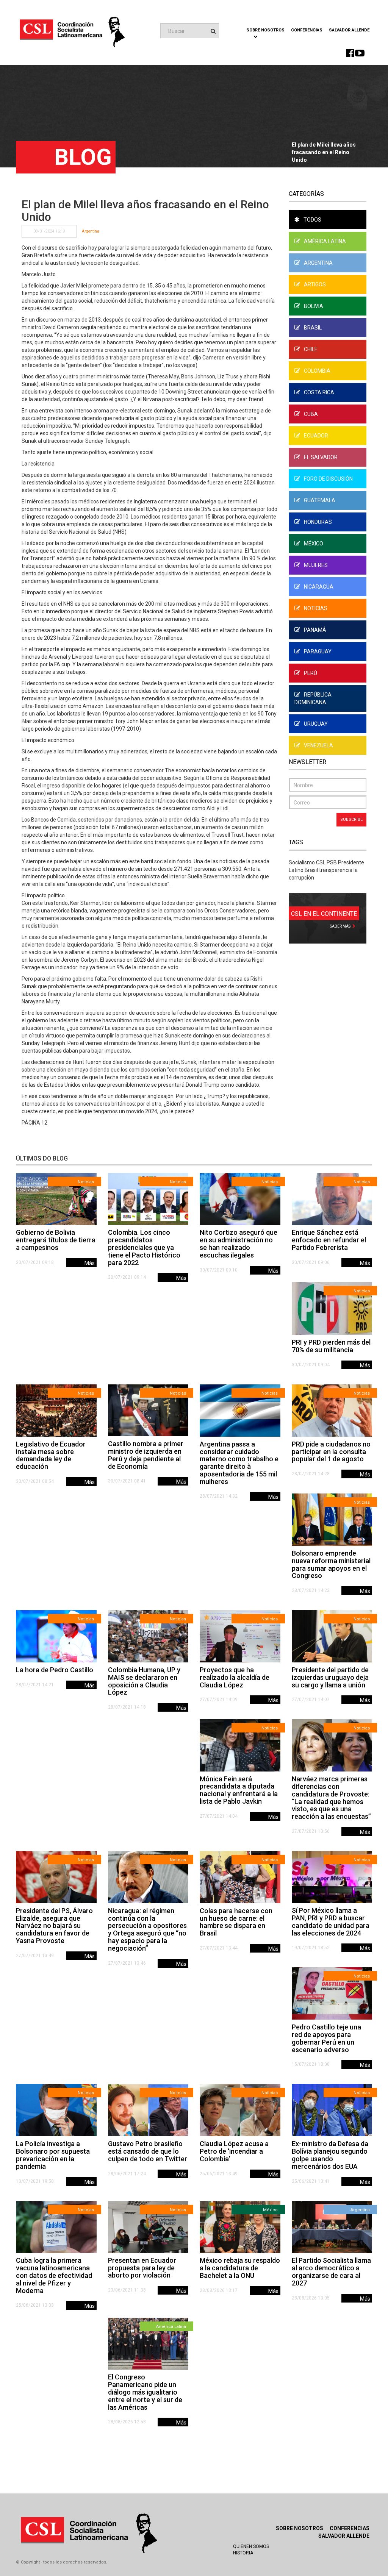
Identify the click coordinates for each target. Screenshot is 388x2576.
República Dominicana (313, 698)
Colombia (317, 371)
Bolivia (314, 306)
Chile (311, 349)
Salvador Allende (349, 30)
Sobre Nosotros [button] (265, 30)
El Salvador (321, 457)
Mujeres (316, 565)
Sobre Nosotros (300, 2528)
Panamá (315, 630)
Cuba (311, 414)
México (314, 544)
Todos (312, 220)
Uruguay (316, 724)
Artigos (315, 284)
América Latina (325, 241)
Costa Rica (319, 392)
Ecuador (316, 436)
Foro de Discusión (328, 479)
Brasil (313, 328)
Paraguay (318, 651)
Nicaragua (319, 587)
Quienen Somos (251, 2546)
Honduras (318, 522)
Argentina (91, 231)
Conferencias (307, 30)
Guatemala (320, 500)
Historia (243, 2553)
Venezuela (318, 745)
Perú (311, 673)
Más (90, 1263)
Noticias (316, 608)
